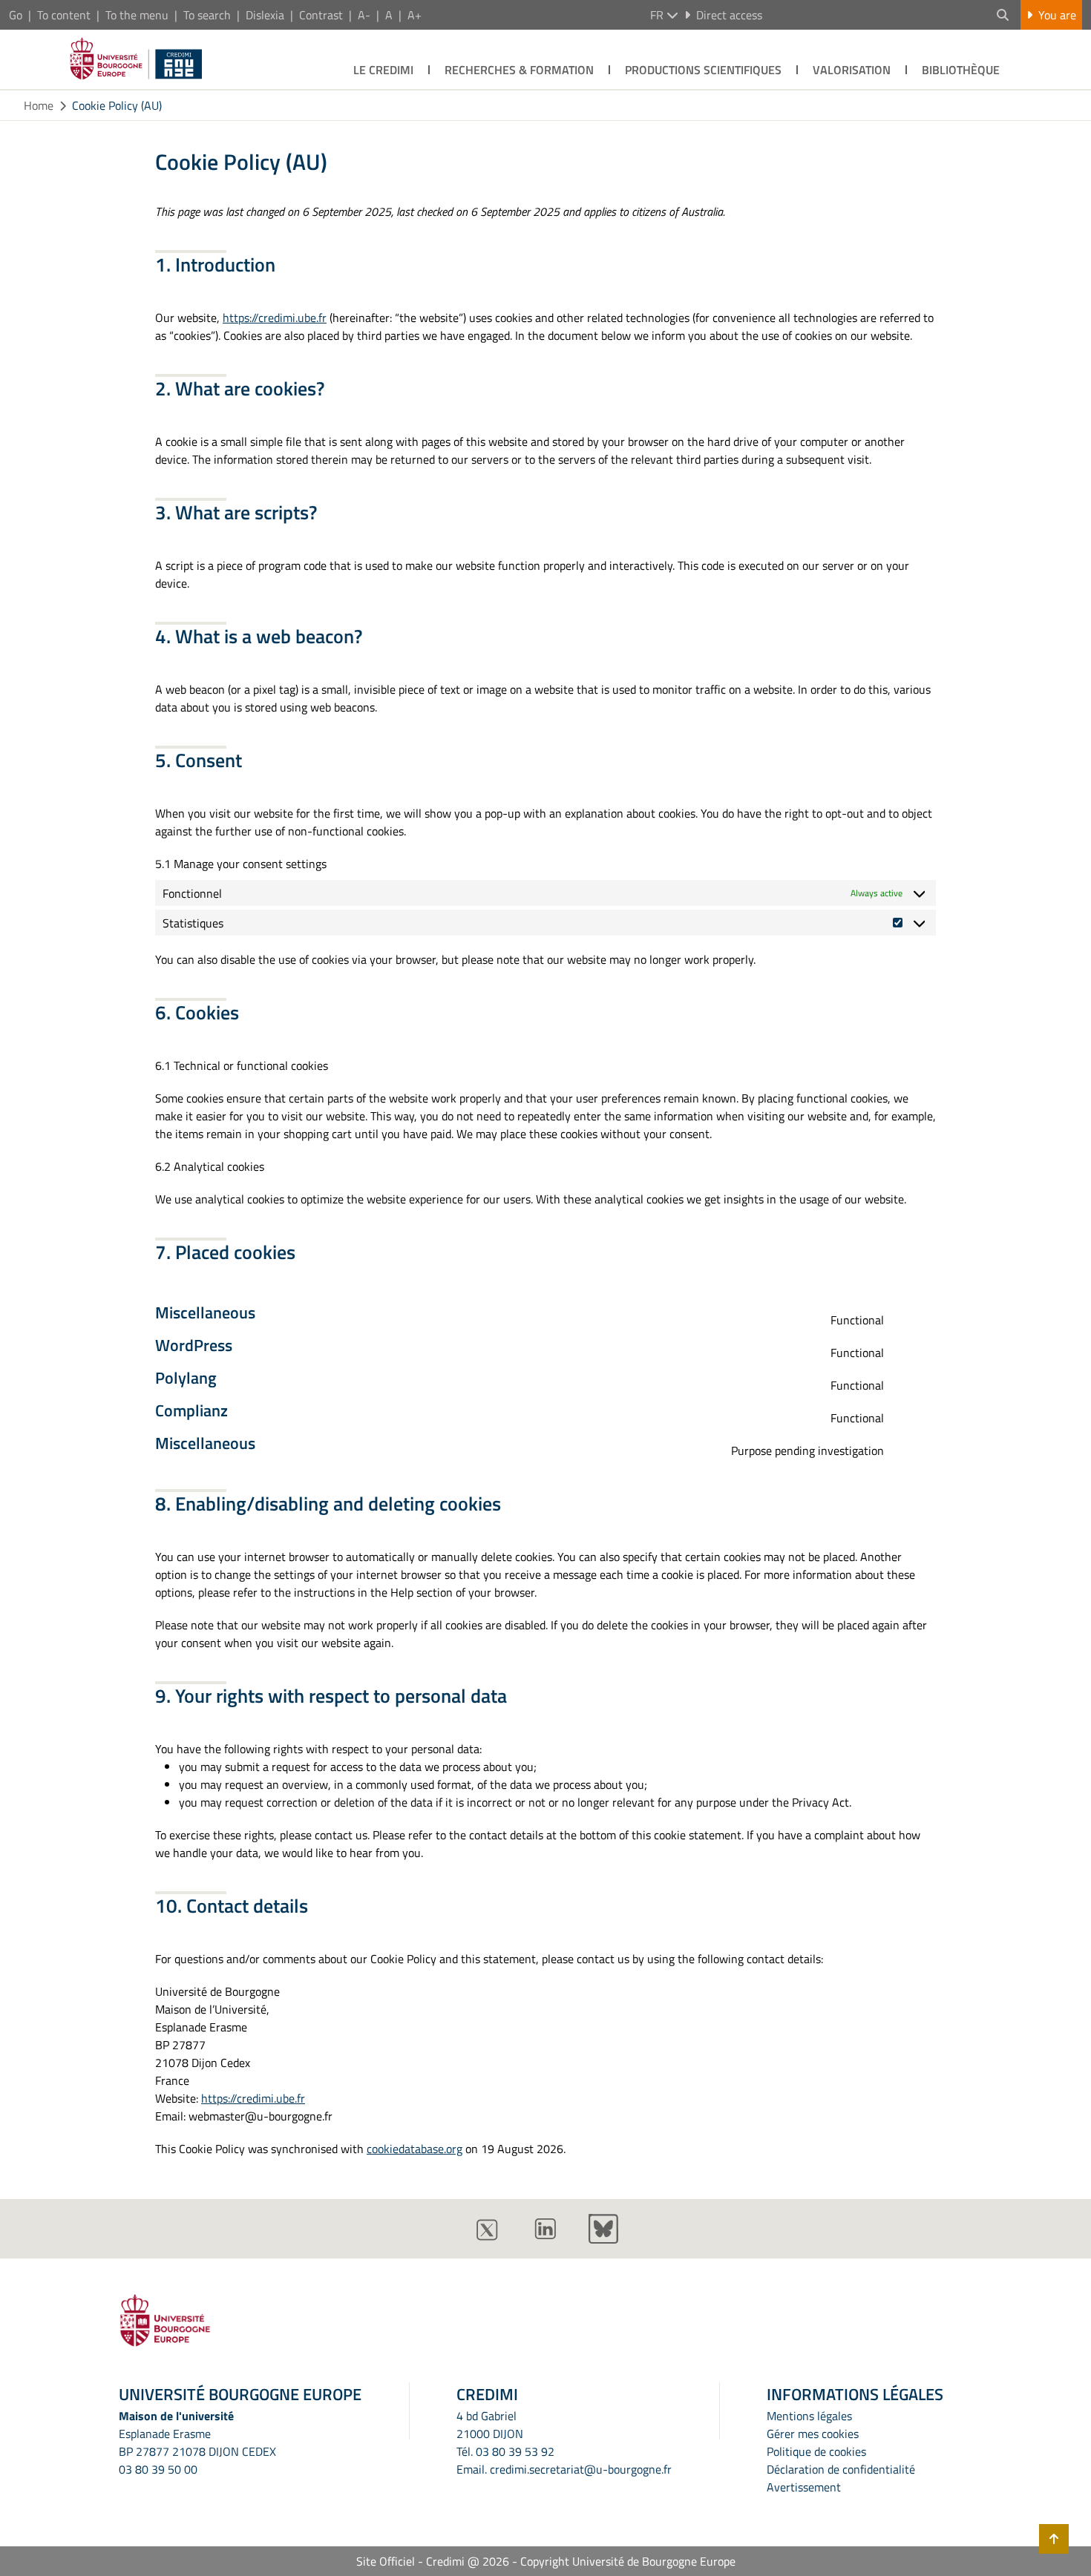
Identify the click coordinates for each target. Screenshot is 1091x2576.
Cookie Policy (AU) (117, 105)
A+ (415, 15)
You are (1057, 15)
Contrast (321, 15)
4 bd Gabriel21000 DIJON (490, 2425)
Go (16, 15)
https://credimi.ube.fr (275, 318)
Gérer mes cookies (813, 2434)
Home (39, 105)
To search (207, 15)
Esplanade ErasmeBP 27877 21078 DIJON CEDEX (197, 2442)
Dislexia (265, 15)
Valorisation (852, 70)
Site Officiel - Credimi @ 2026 (433, 2561)
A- (364, 15)
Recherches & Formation (519, 70)
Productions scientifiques (703, 70)
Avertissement (804, 2487)
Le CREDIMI (383, 70)
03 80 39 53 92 (515, 2451)
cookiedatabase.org (415, 2149)
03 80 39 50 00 (158, 2469)
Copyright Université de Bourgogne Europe (628, 2561)
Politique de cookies (816, 2451)
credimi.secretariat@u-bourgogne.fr (581, 2469)
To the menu (137, 15)
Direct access (729, 15)
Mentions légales (809, 2416)
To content (64, 15)
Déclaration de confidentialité (841, 2469)
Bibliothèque (961, 70)
